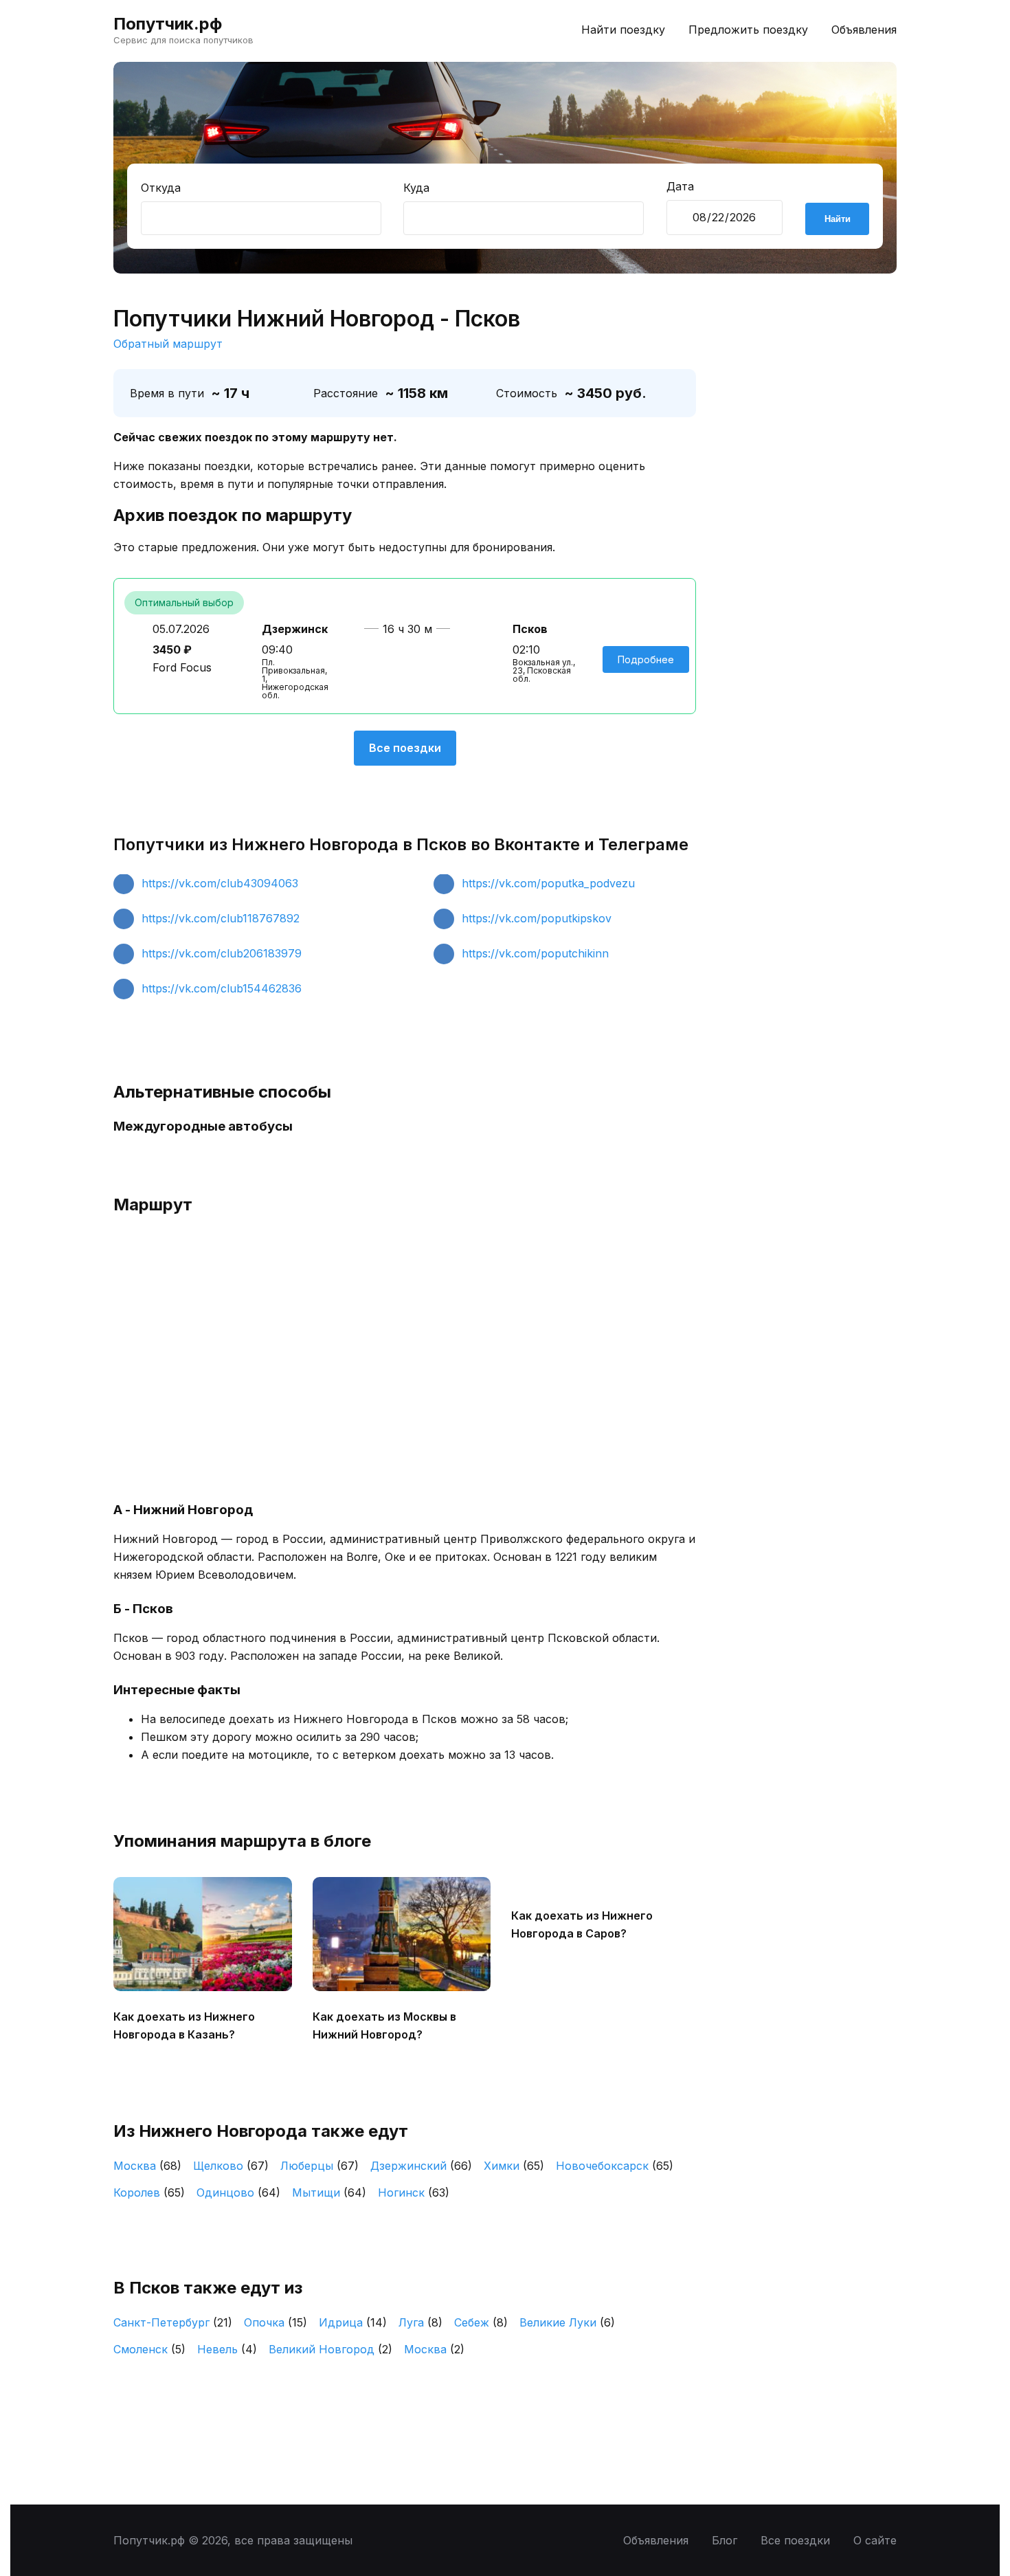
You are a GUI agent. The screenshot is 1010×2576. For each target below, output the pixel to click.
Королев (149, 2192)
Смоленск (149, 2349)
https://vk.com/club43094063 (220, 883)
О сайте (875, 2540)
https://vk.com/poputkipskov (537, 918)
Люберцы (319, 2166)
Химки (514, 2166)
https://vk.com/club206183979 (222, 953)
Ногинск (414, 2192)
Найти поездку (623, 30)
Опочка (276, 2322)
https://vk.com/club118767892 (221, 918)
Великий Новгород (330, 2349)
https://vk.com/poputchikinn (535, 953)
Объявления (864, 30)
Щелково (231, 2166)
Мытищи (329, 2192)
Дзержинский (421, 2166)
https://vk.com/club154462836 (222, 988)
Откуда (161, 188)
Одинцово (238, 2192)
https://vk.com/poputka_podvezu (548, 883)
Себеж (481, 2322)
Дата (680, 186)
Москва (147, 2166)
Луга (420, 2322)
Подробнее (646, 659)
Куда (416, 188)
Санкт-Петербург (173, 2322)
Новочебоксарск (615, 2166)
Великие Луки (567, 2322)
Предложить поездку (748, 30)
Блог (725, 2540)
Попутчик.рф (168, 24)
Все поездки (405, 748)
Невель (227, 2349)
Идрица (353, 2322)
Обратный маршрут (168, 344)
